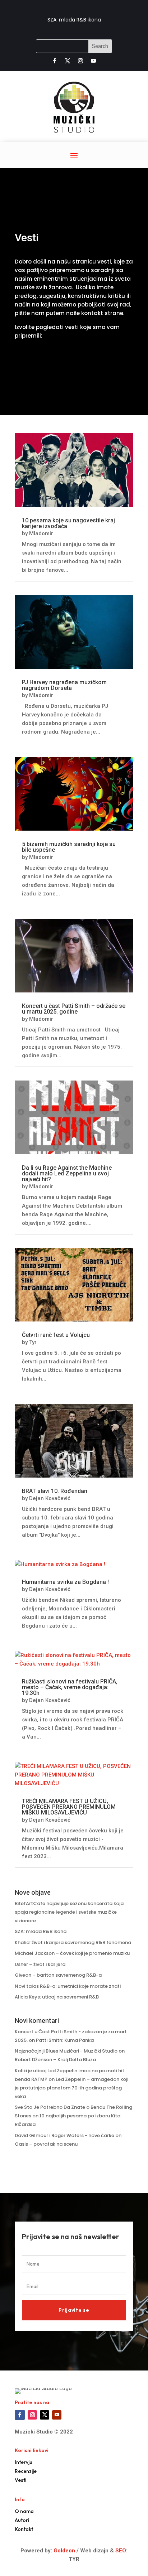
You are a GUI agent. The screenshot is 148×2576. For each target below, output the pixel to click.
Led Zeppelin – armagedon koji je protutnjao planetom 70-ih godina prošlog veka (71, 2088)
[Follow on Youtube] (93, 61)
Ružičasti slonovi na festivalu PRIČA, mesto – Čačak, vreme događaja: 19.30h (70, 1687)
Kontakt (24, 2529)
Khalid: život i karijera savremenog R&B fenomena (73, 1942)
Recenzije (26, 2471)
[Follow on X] (68, 61)
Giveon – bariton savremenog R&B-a (58, 1975)
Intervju (24, 2462)
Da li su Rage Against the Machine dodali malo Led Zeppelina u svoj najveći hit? (67, 1173)
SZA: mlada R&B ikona (74, 20)
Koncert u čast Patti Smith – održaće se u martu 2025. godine (74, 1009)
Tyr (33, 1342)
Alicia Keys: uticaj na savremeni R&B (57, 1997)
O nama (24, 2511)
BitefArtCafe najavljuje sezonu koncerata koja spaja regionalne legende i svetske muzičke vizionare (69, 1912)
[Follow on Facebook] (55, 61)
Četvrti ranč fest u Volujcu (56, 1335)
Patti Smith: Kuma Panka (65, 2040)
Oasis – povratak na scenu (46, 2144)
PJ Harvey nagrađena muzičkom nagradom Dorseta (64, 685)
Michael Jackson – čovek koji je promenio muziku (72, 1953)
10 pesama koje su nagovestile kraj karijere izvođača (68, 523)
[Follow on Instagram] (80, 61)
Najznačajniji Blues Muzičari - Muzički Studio (66, 2051)
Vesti (20, 2480)
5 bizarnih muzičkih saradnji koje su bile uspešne (69, 847)
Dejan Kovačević (50, 1498)
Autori (22, 2520)
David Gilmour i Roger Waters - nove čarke (64, 2135)
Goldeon (64, 2551)
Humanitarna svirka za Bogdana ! (65, 1582)
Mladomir (41, 533)
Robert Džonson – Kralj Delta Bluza (55, 2060)
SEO (121, 2551)
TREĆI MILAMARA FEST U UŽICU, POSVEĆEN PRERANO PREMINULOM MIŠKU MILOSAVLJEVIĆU (69, 1807)
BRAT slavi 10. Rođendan (55, 1491)
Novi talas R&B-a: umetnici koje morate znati (68, 1986)
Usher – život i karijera (40, 1964)
